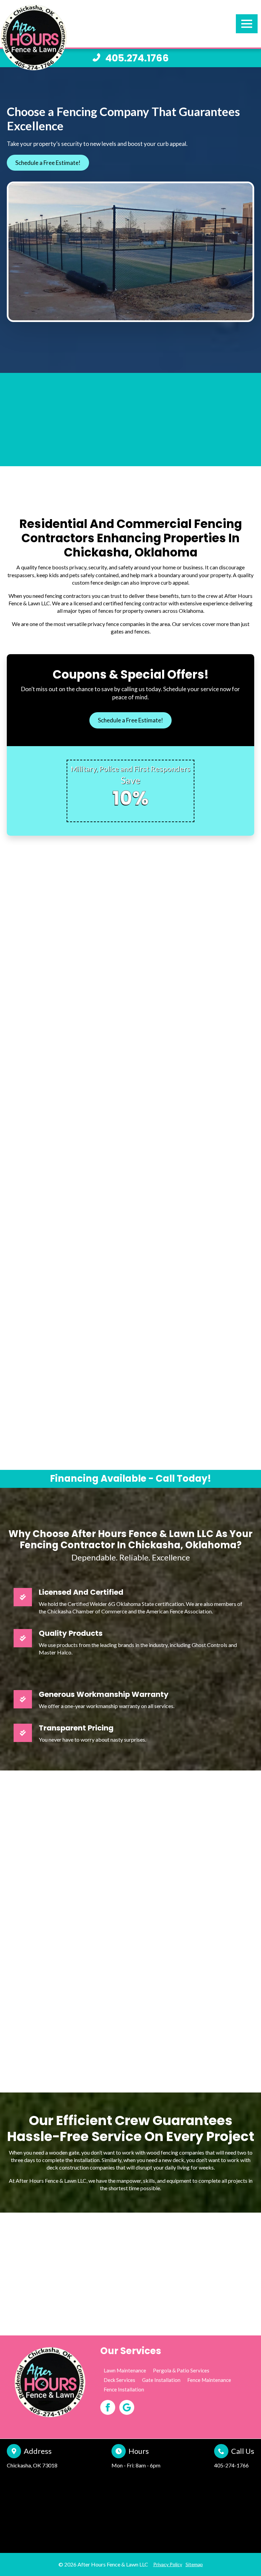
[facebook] (108, 2407)
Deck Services (119, 2380)
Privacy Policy (168, 2564)
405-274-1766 (231, 2465)
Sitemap (194, 2564)
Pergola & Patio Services (181, 2370)
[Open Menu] (247, 24)
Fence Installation (124, 2389)
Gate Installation (161, 2380)
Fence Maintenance (209, 2380)
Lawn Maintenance (125, 2370)
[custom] (127, 2407)
